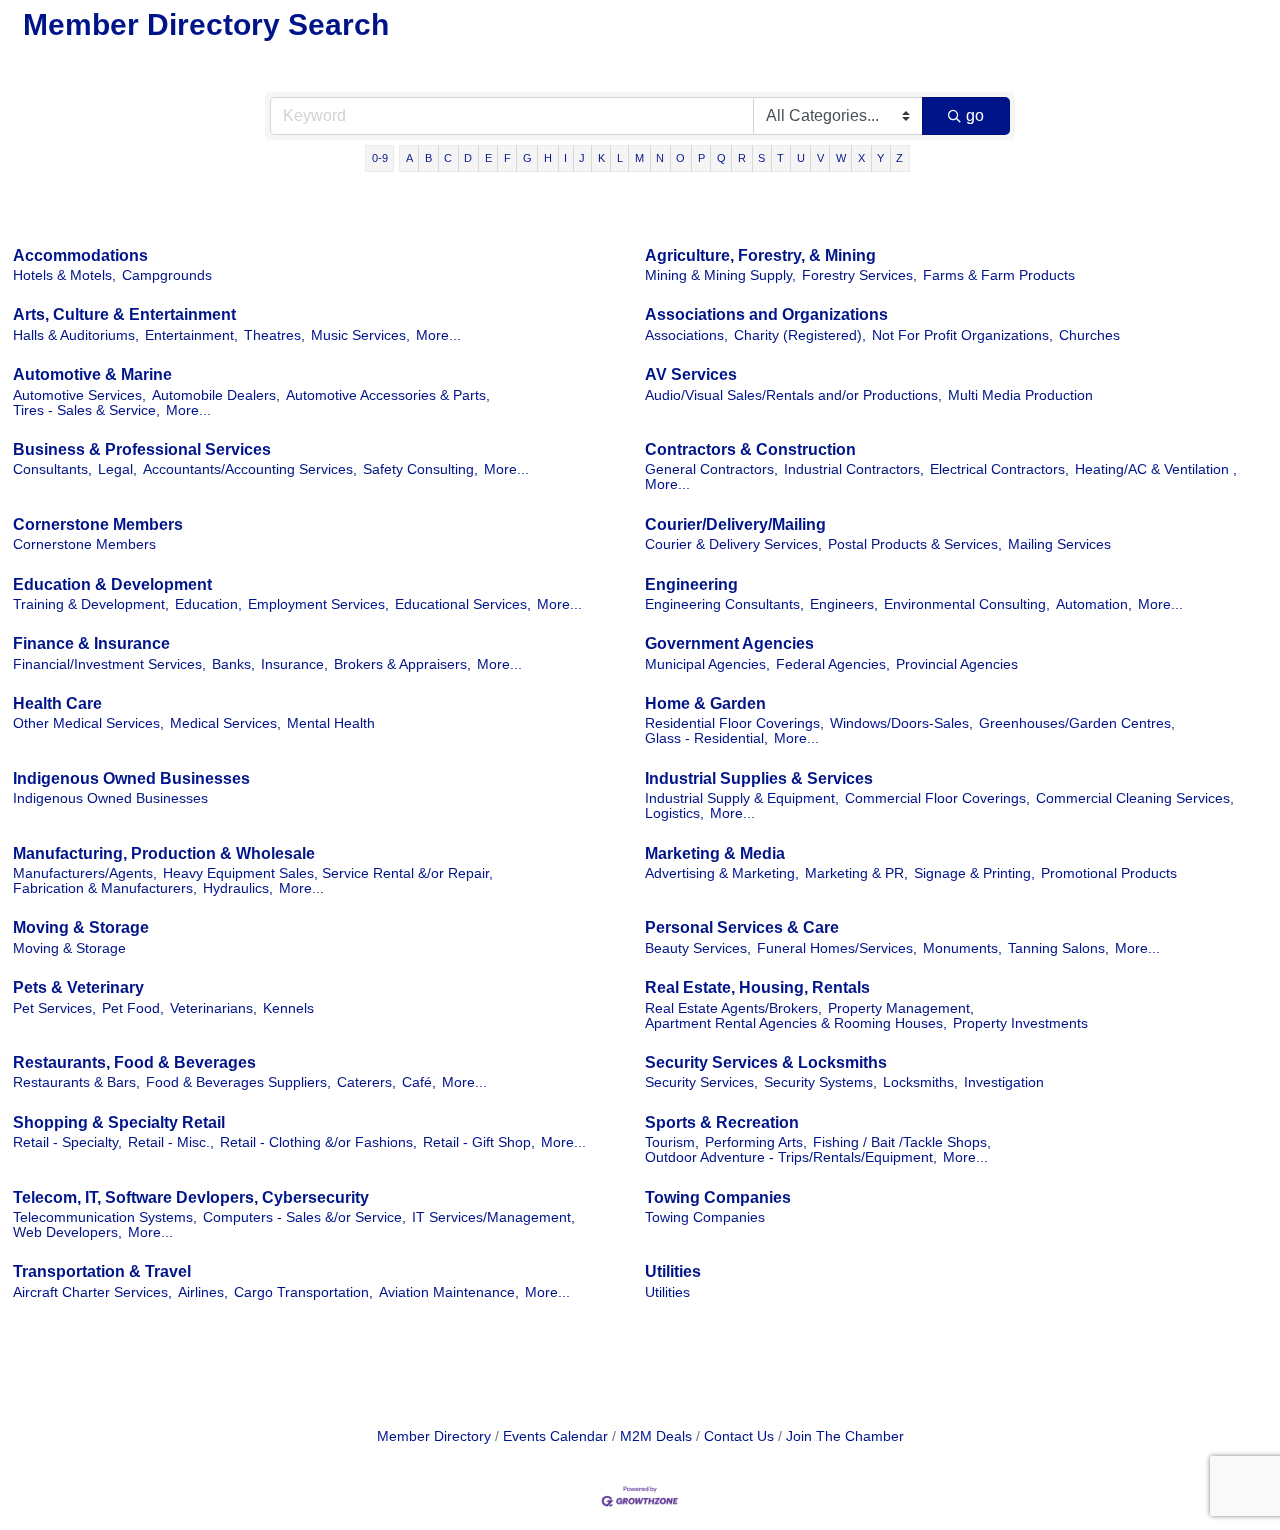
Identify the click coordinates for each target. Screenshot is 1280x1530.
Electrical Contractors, (999, 469)
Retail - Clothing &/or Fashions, (318, 1142)
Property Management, (901, 1008)
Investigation (1004, 1082)
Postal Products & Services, (915, 544)
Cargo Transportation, (303, 1292)
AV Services (691, 374)
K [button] (601, 158)
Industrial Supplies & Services (759, 778)
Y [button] (880, 158)
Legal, (117, 469)
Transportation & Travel (102, 1271)
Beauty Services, (698, 948)
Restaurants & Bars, (76, 1082)
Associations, (686, 335)
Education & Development (112, 584)
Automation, (1094, 604)
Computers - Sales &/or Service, (304, 1217)
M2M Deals (656, 1436)
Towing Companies (718, 1197)
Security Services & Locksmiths (766, 1062)
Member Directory (434, 1436)
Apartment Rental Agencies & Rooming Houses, (796, 1023)
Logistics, (674, 813)
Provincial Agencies (957, 664)
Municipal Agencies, (707, 664)
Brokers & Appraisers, (402, 664)
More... (438, 335)
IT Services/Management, (493, 1217)
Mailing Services (1059, 544)
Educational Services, (463, 604)
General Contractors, (711, 469)
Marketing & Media (715, 853)
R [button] (742, 158)
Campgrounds (167, 275)
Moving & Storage (81, 927)
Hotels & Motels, (64, 275)
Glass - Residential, (706, 738)
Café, (419, 1082)
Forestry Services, (859, 275)
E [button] (488, 158)
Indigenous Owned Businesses (131, 778)
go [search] (975, 115)
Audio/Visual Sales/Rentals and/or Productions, (793, 395)
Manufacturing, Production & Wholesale (164, 853)
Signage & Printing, (974, 873)
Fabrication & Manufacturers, (105, 888)
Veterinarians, (213, 1008)
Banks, (233, 664)
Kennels (288, 1008)
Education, (208, 604)
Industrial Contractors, (854, 469)
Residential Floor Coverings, (734, 723)
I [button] (565, 158)
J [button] (582, 158)
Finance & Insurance (91, 643)
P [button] (701, 158)
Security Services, (701, 1082)
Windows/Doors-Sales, (901, 723)
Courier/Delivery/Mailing (735, 524)
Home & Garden (705, 703)
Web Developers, (67, 1232)
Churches (1089, 335)
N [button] (660, 158)
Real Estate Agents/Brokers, (733, 1008)
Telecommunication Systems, (105, 1217)
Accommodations (80, 255)
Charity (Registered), (800, 335)
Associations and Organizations (766, 314)
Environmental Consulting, (967, 604)
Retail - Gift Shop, (479, 1142)
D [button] (468, 158)
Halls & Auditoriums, (76, 335)
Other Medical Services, (88, 723)
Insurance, (294, 664)
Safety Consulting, (420, 469)
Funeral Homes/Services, (837, 948)
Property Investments (1020, 1023)
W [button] (841, 158)
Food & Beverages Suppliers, (238, 1082)
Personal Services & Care (742, 927)
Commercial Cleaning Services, (1135, 798)
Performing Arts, (756, 1142)
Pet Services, (54, 1008)
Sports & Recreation (722, 1122)
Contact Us (739, 1436)
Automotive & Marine (92, 374)
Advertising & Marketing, (722, 873)
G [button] (527, 158)
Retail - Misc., (171, 1142)
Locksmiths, (920, 1082)
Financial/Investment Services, (109, 664)
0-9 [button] (380, 158)
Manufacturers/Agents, (85, 873)
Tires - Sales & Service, (86, 410)
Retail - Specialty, (67, 1142)
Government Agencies (729, 643)
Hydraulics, (238, 888)
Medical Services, (225, 723)
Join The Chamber (845, 1436)
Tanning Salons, (1058, 948)
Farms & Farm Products (999, 275)
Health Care (57, 703)
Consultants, (52, 469)
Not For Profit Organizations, (962, 335)
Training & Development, (91, 604)
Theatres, (274, 335)
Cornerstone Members (98, 524)
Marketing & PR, (856, 873)
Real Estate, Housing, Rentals (757, 987)
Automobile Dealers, (216, 395)
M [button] (639, 158)
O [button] (680, 158)
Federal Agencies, (833, 664)
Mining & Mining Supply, (720, 275)
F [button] (507, 158)
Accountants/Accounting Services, (250, 469)
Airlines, (203, 1292)
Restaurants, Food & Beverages (134, 1062)
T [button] (780, 158)
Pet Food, (133, 1008)
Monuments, (962, 948)
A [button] (409, 158)
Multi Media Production (1020, 395)
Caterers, (366, 1082)
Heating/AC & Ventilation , (1156, 469)
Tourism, (672, 1142)
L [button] (620, 158)
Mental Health (331, 723)
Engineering (691, 584)
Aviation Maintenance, (449, 1292)
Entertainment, (191, 335)
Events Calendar (555, 1436)
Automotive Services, (79, 395)
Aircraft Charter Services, (92, 1292)
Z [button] (899, 158)
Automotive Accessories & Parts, (388, 395)
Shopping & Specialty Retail (119, 1122)
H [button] (548, 158)
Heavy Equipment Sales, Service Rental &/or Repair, (328, 873)
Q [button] (721, 158)
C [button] (448, 158)
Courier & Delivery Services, (733, 544)
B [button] (428, 158)
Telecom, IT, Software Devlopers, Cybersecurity (191, 1197)
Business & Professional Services (142, 449)
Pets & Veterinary (78, 987)
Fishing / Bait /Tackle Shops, (902, 1142)
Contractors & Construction (750, 449)
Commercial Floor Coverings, (937, 798)
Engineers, (844, 604)
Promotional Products (1109, 873)
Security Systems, (820, 1082)
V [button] (820, 158)
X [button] (861, 158)
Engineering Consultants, (724, 604)
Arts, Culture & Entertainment (124, 314)
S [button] (761, 158)
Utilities (673, 1271)
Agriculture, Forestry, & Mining (760, 255)
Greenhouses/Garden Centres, (1077, 723)
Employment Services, (318, 604)
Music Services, (360, 335)
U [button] (801, 158)
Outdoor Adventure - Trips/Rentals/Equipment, (791, 1157)
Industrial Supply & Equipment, (742, 798)
